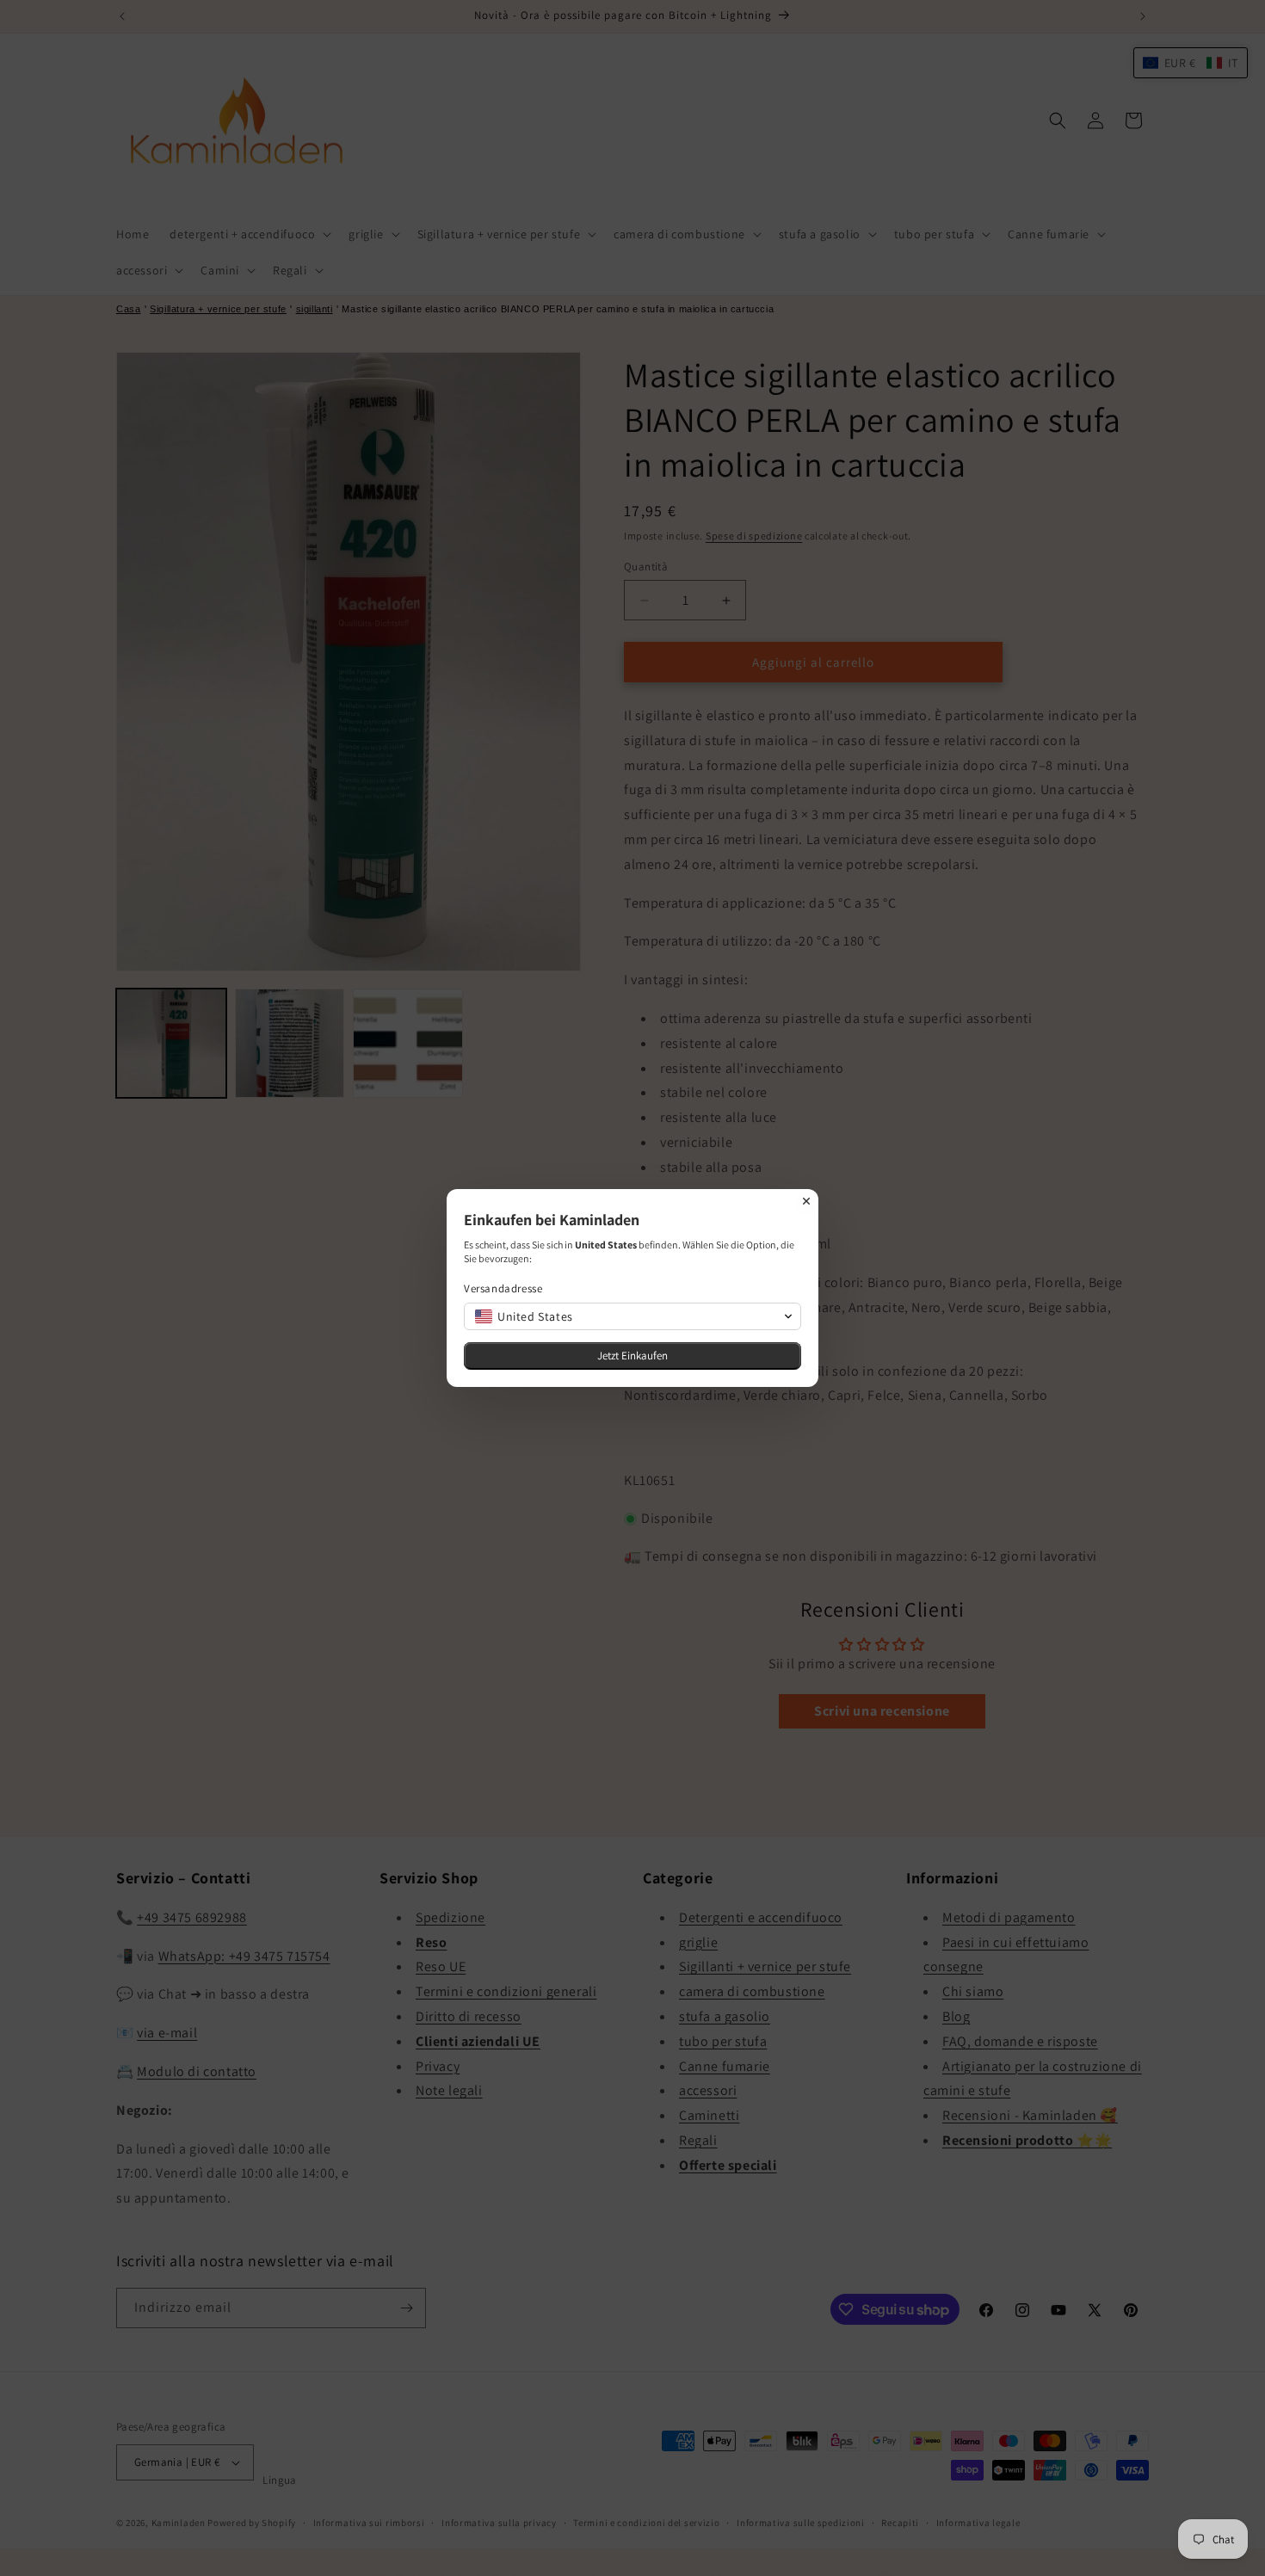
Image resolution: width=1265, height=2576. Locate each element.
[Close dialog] (806, 1201)
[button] (632, 1316)
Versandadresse (503, 1288)
